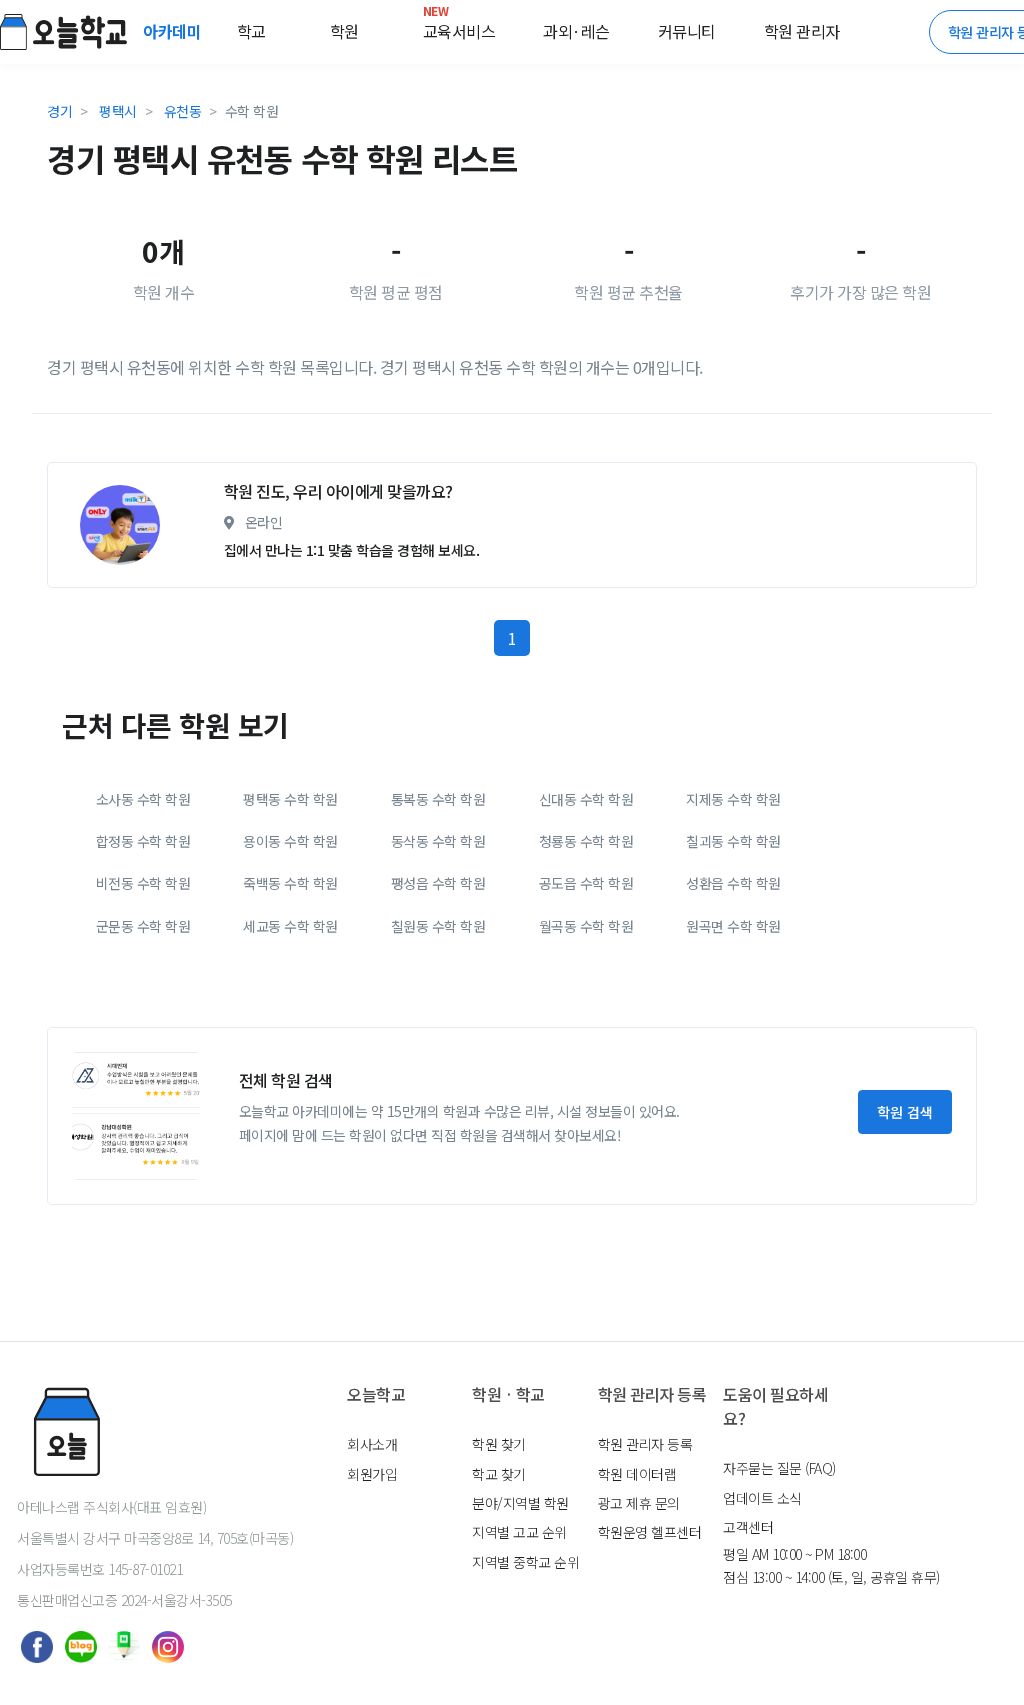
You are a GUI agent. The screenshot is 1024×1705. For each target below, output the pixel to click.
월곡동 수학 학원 (586, 926)
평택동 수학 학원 (290, 799)
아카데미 (174, 31)
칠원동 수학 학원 (438, 926)
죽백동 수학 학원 (290, 883)
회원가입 (372, 1474)
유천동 (183, 111)
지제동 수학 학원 (733, 799)
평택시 (118, 111)
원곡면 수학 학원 (733, 926)
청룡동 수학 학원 (586, 841)
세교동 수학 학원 (290, 926)
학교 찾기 (499, 1474)
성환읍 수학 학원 (733, 883)
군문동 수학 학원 (143, 926)
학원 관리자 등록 (645, 1444)
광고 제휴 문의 (639, 1503)
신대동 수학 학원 (586, 799)
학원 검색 (905, 1112)
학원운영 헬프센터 (650, 1532)
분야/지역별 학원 (520, 1503)
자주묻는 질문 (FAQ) (779, 1468)
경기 (59, 111)
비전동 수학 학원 (143, 883)
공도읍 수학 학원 (586, 883)
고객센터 (748, 1527)
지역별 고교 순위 (519, 1532)
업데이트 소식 (762, 1498)
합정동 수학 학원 (143, 841)
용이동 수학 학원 (290, 841)
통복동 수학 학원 (438, 799)
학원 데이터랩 (637, 1474)
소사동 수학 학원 (143, 799)
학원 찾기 (499, 1444)
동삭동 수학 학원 (438, 841)
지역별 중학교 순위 (525, 1562)
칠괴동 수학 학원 (733, 841)
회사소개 (372, 1444)
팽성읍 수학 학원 (438, 883)
